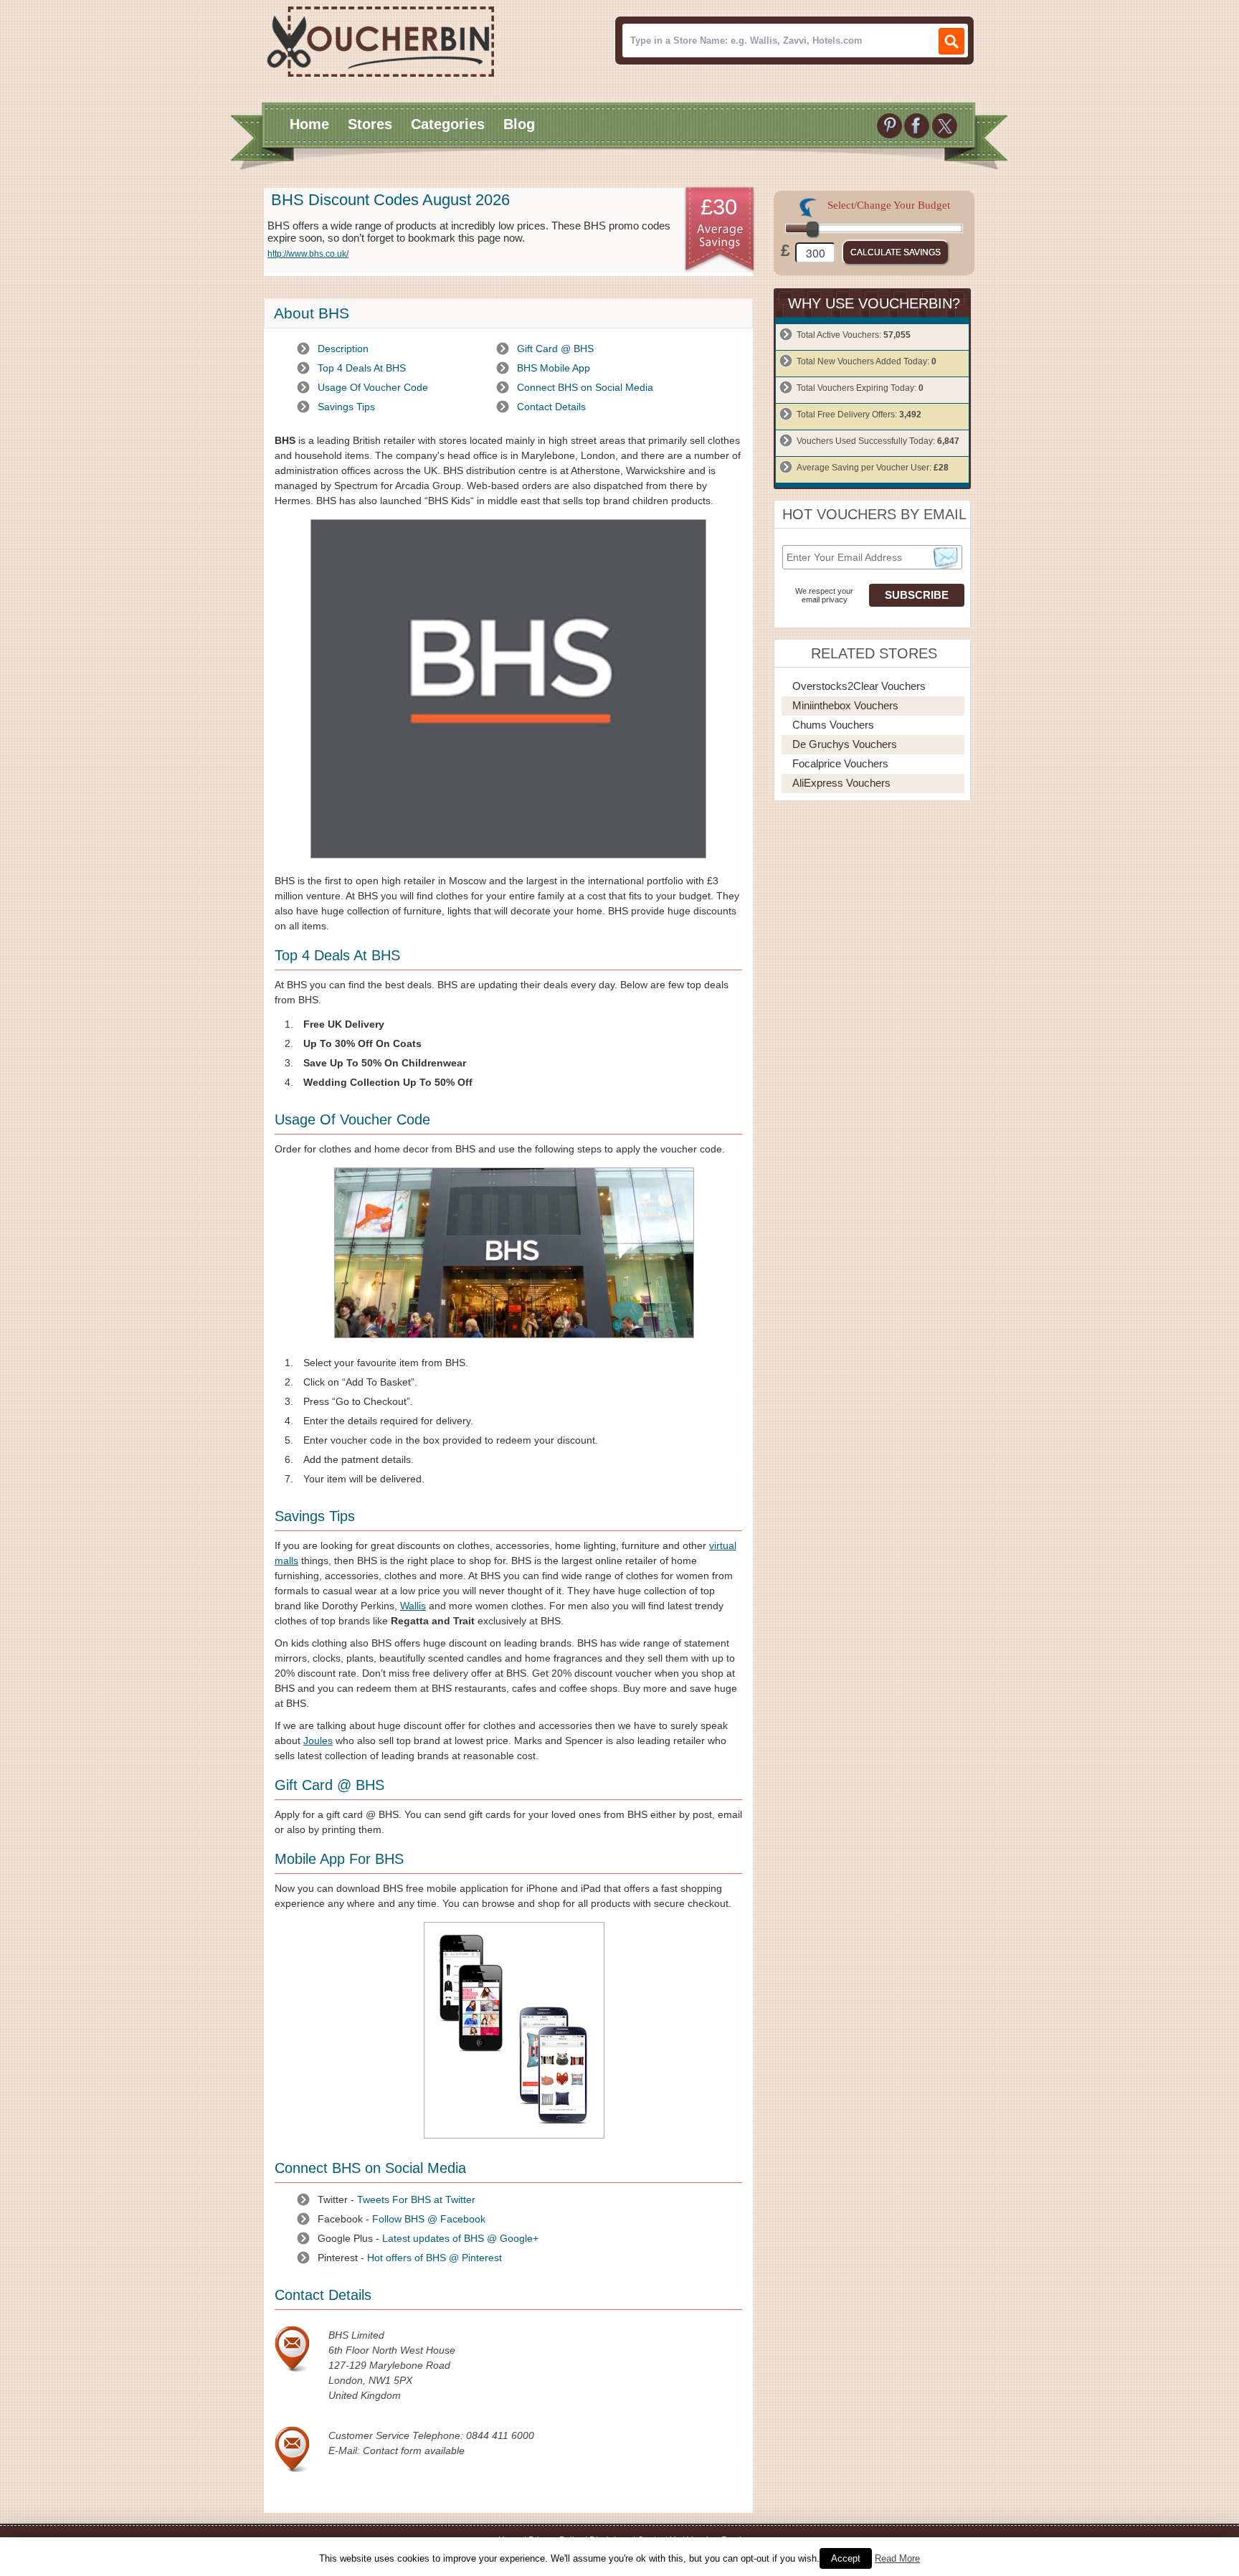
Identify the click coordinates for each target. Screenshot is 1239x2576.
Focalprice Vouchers (840, 763)
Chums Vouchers (833, 725)
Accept (846, 2558)
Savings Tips (346, 407)
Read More (897, 2558)
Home (309, 124)
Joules (318, 1741)
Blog (519, 124)
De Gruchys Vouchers (845, 744)
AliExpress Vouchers (841, 783)
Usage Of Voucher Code (373, 387)
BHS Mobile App (554, 368)
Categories (448, 124)
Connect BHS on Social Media (585, 387)
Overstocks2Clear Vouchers (859, 686)
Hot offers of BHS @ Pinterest (435, 2258)
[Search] (951, 41)
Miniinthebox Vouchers (845, 705)
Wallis (413, 1606)
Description (343, 349)
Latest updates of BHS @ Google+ (460, 2238)
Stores (370, 124)
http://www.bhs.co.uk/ (308, 254)
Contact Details (551, 407)
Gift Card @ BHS (555, 349)
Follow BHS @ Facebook (429, 2219)
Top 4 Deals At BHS (362, 368)
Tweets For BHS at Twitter (416, 2199)
